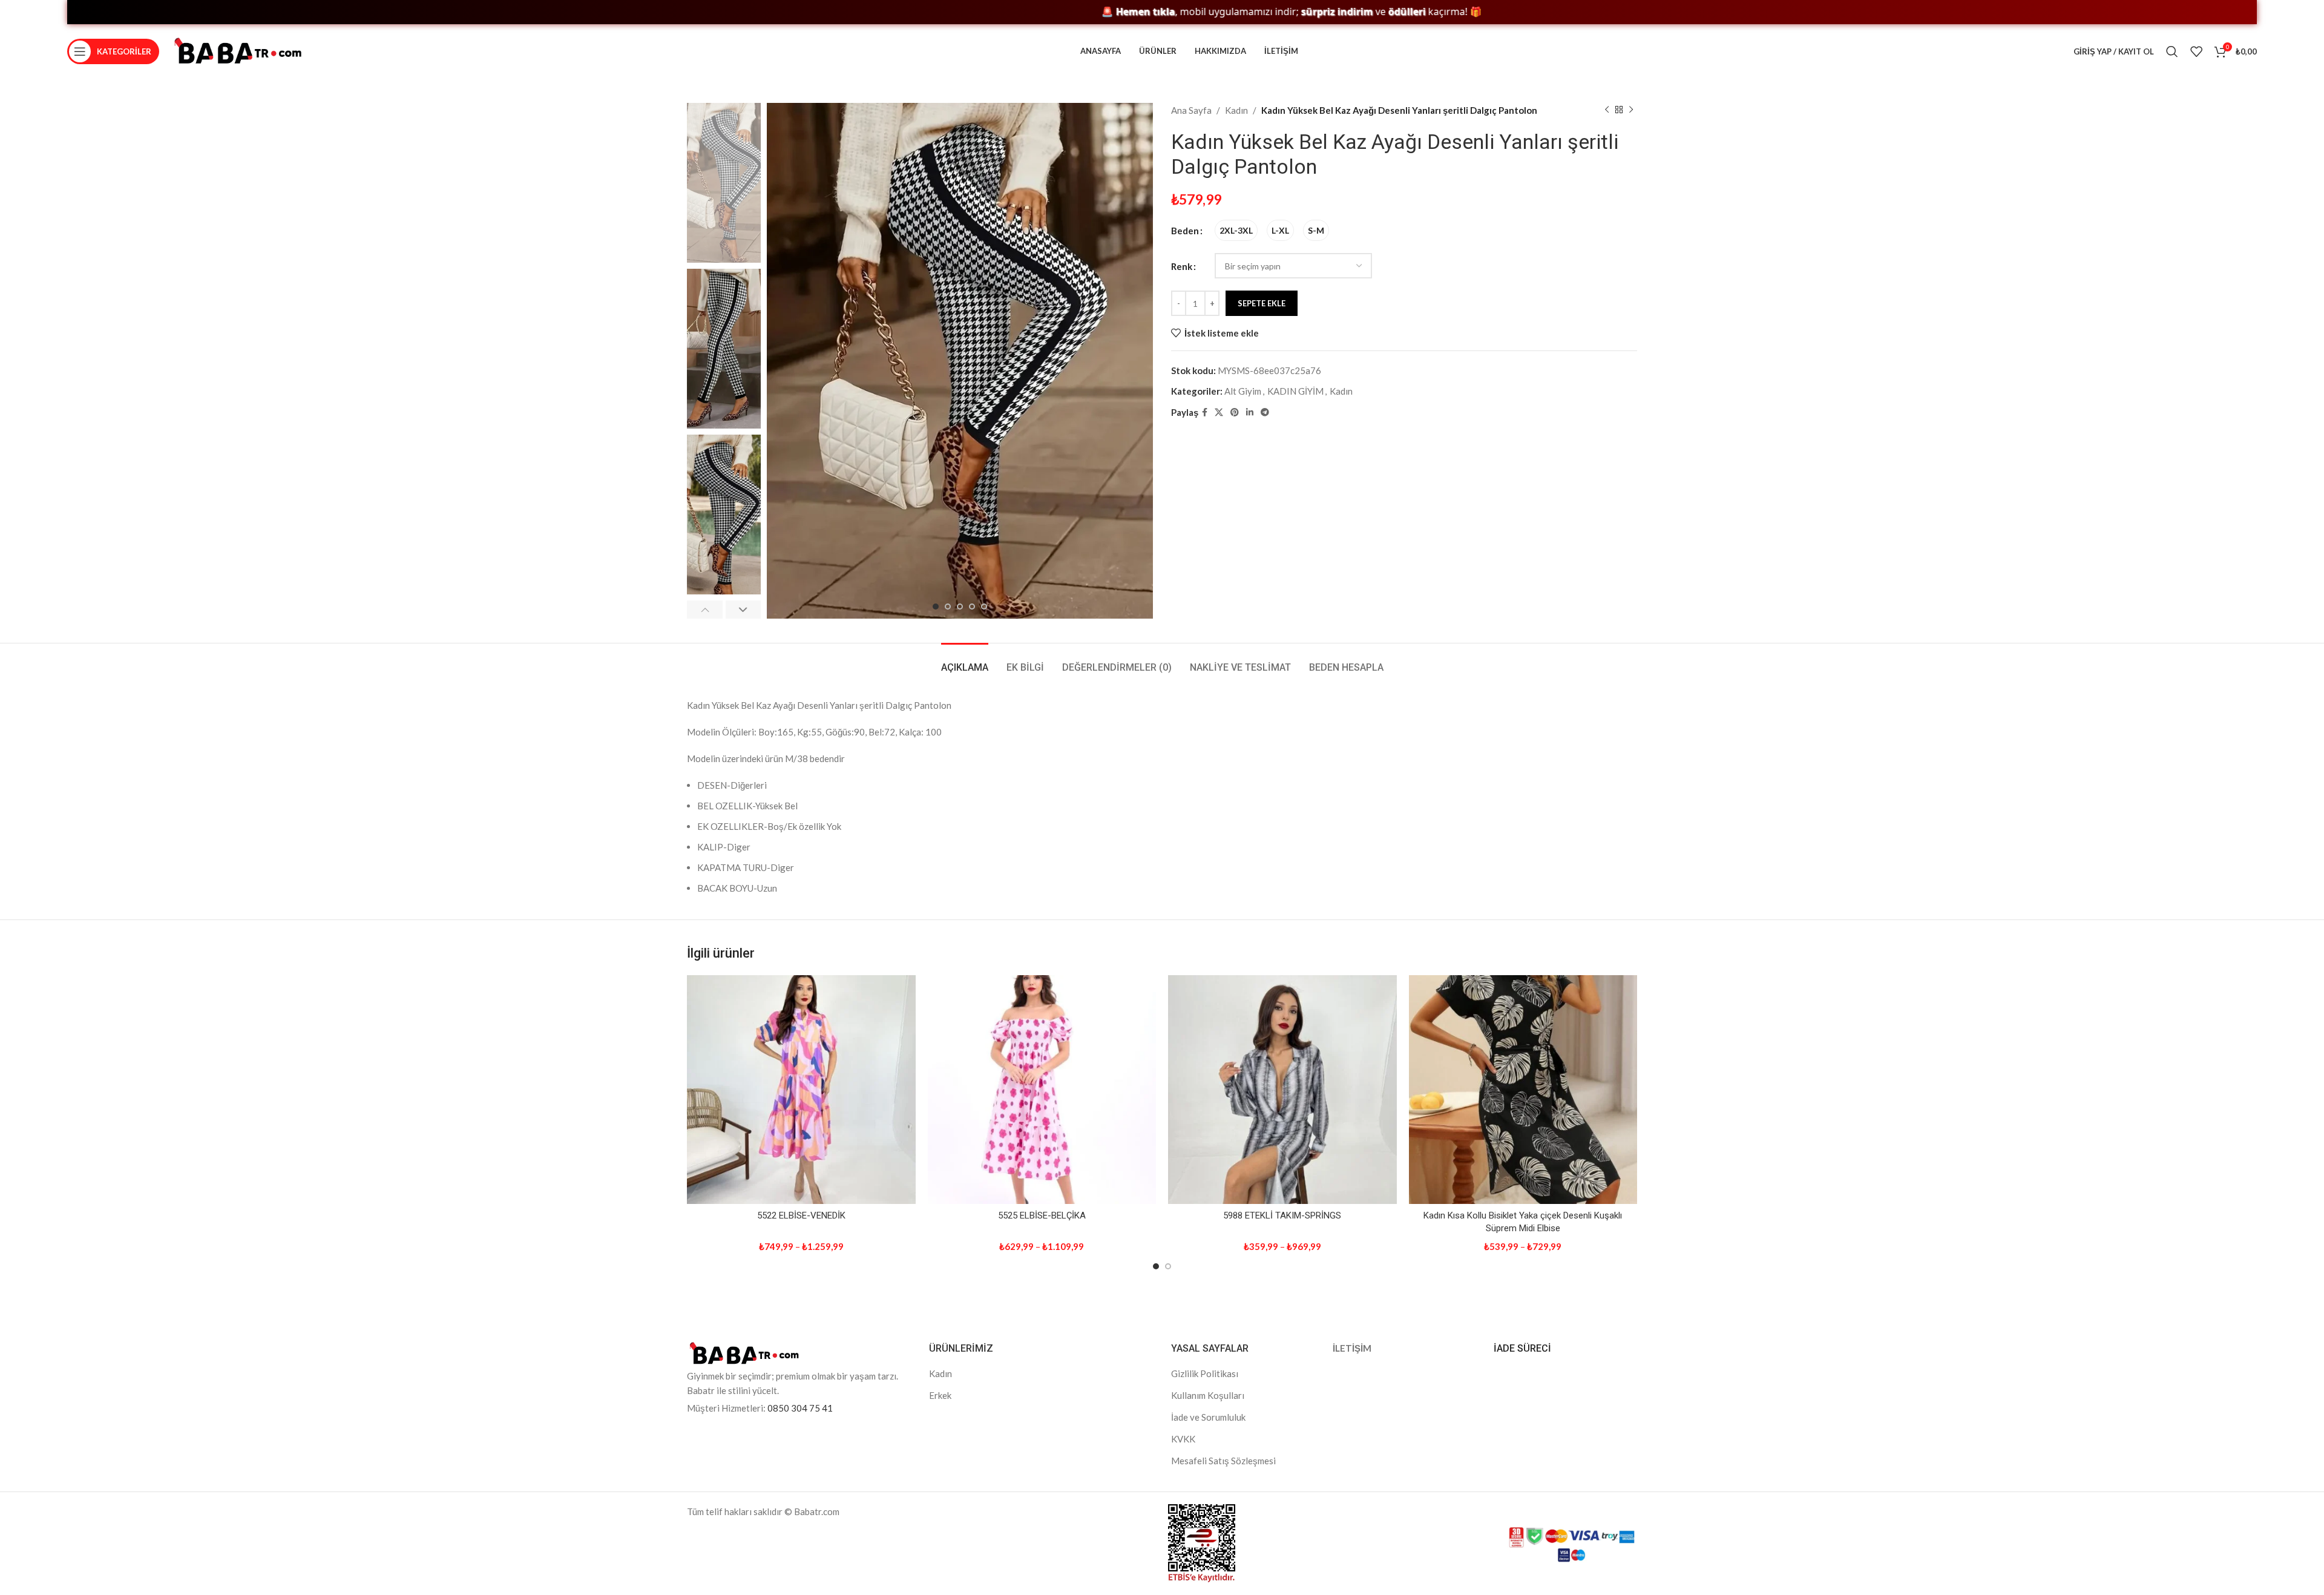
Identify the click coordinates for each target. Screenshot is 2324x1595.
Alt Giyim (1243, 391)
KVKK (1183, 1439)
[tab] (965, 661)
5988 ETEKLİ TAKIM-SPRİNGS (1282, 1215)
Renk (1182, 266)
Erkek (940, 1395)
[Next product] (1631, 110)
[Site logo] (238, 50)
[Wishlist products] (2196, 51)
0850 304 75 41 (800, 1408)
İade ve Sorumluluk (1208, 1417)
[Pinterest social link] (1235, 413)
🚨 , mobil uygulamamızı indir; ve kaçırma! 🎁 (1193, 12)
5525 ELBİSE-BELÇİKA (1042, 1215)
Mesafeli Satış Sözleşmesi (1223, 1461)
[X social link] (1219, 413)
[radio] (1236, 230)
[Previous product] (1607, 110)
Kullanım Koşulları (1208, 1395)
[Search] (2172, 51)
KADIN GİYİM (1295, 391)
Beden (1185, 231)
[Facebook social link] (1205, 413)
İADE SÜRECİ (1522, 1348)
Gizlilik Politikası (1205, 1373)
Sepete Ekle (1262, 303)
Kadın (1236, 110)
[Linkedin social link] (1250, 413)
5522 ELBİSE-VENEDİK (801, 1215)
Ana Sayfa (1191, 110)
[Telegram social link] (1265, 413)
